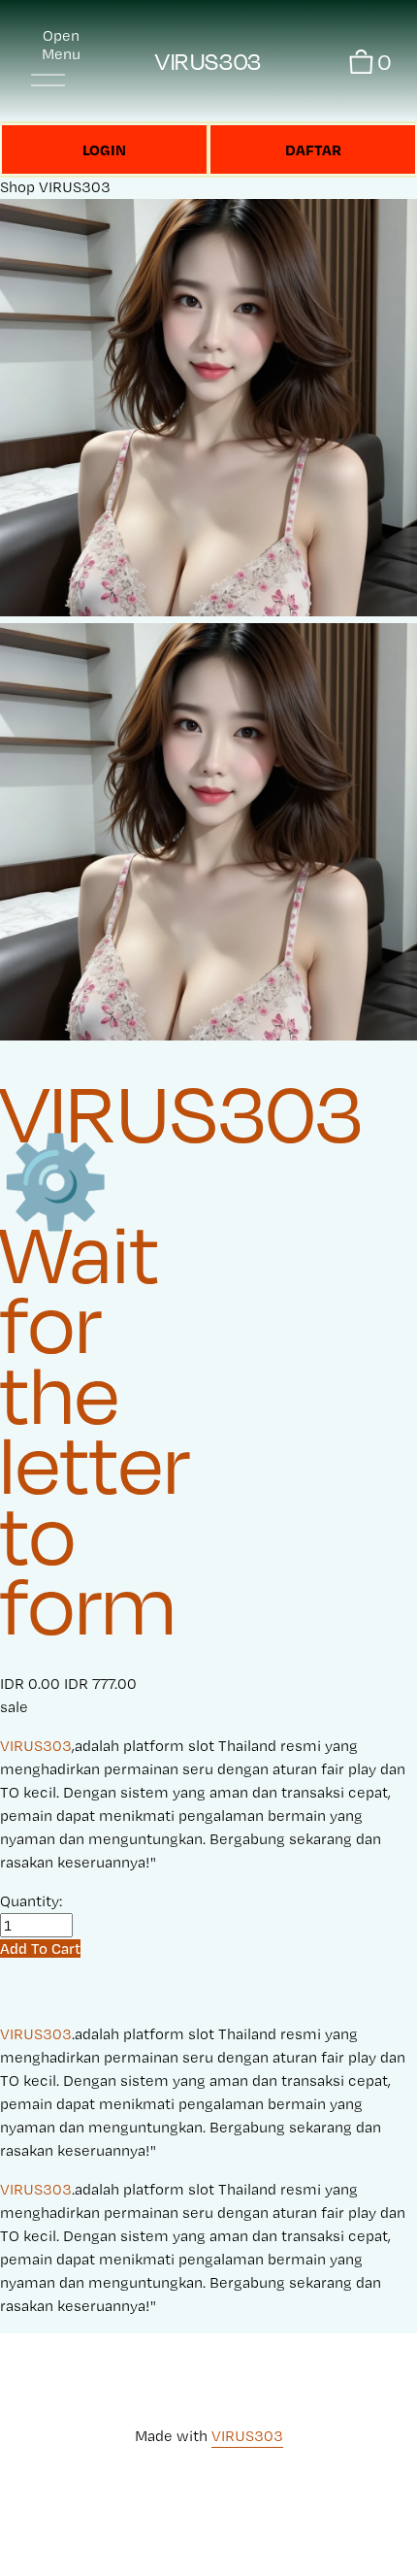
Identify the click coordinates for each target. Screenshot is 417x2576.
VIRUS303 (208, 62)
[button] (40, 1949)
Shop (17, 187)
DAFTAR (313, 149)
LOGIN (104, 149)
